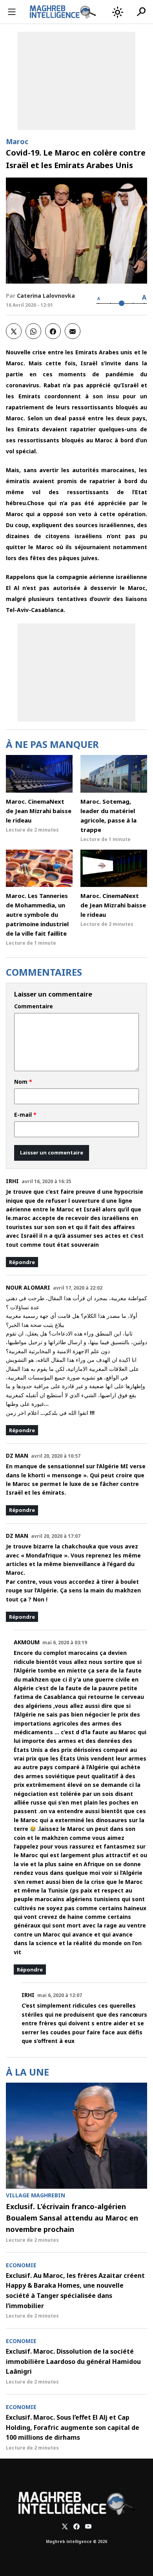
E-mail (25, 1115)
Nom (23, 1082)
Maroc (17, 141)
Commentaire (34, 1006)
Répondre (22, 1262)
